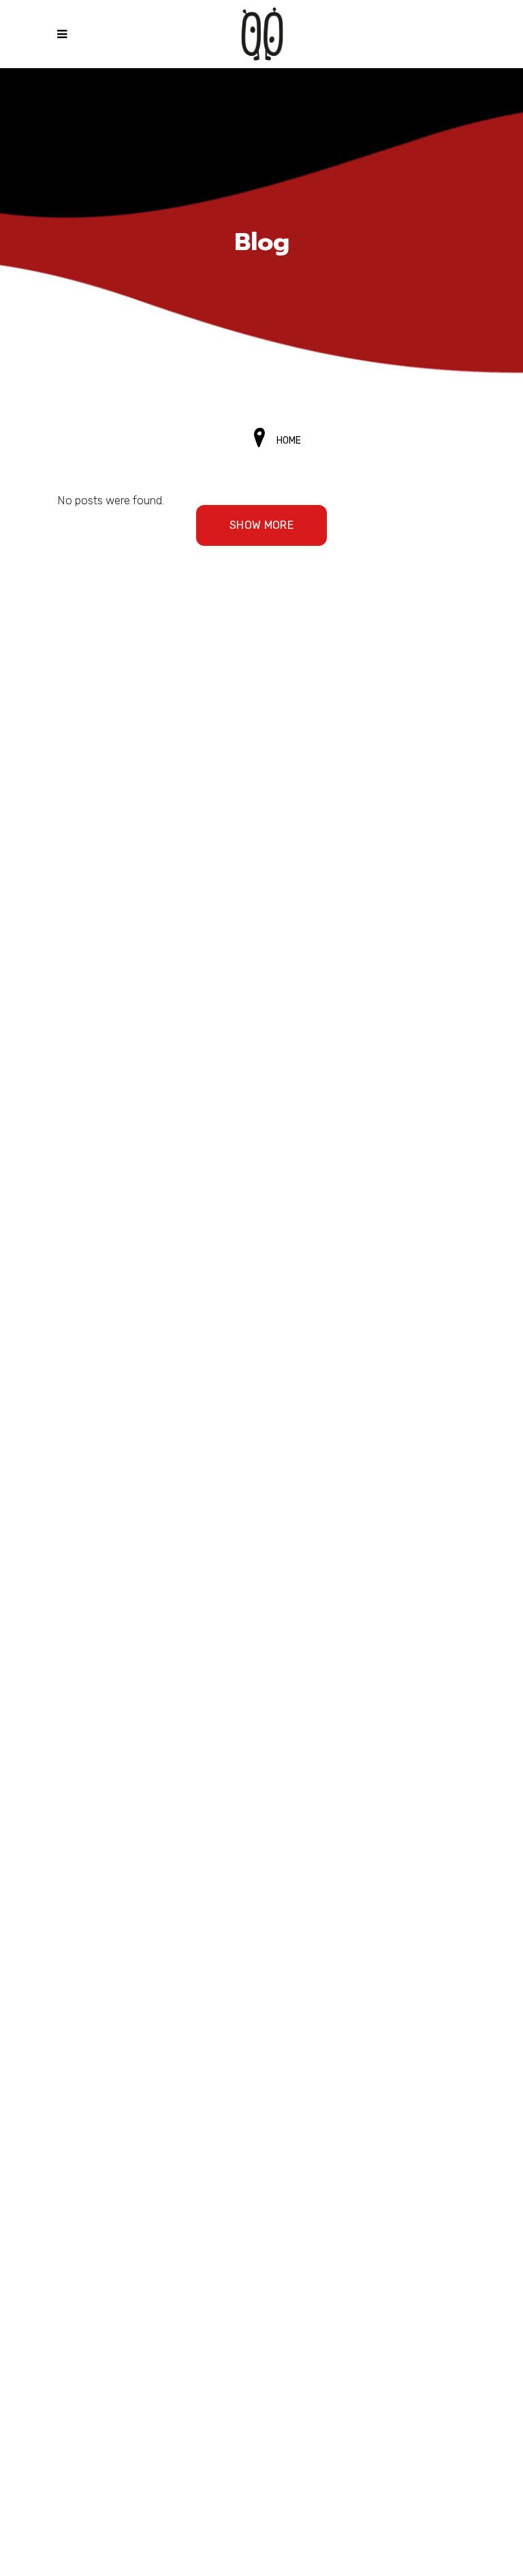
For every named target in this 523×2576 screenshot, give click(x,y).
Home (289, 441)
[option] (261, 243)
